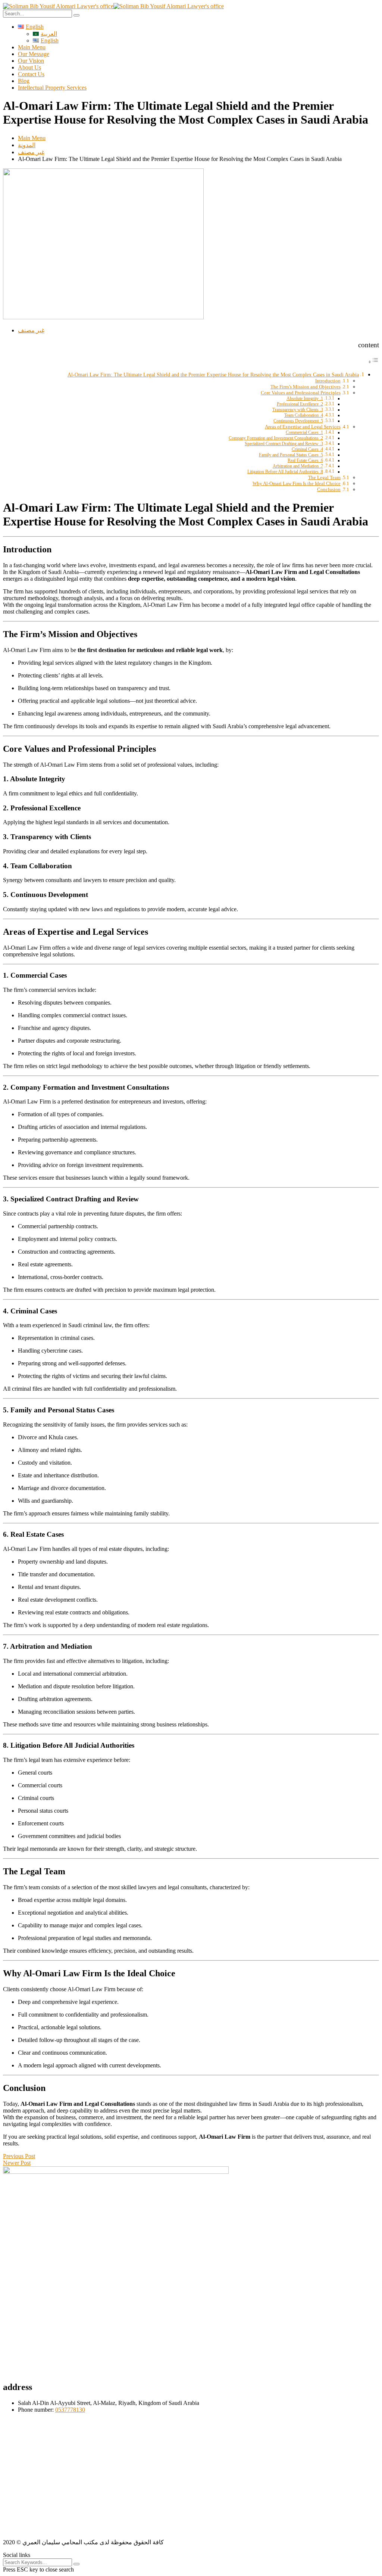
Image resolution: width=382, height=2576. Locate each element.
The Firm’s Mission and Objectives (306, 387)
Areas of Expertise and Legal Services (303, 427)
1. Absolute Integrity (305, 399)
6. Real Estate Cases (305, 461)
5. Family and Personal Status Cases (291, 455)
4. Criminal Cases (307, 449)
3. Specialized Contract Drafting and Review (284, 444)
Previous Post (19, 2156)
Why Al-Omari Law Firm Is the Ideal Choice (297, 483)
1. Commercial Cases (304, 433)
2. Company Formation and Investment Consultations (276, 438)
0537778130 (70, 2410)
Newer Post (17, 2163)
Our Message (34, 54)
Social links (17, 2555)
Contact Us (31, 74)
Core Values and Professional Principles (301, 393)
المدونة (27, 145)
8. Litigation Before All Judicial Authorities (285, 472)
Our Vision (31, 61)
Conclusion (329, 489)
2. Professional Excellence (300, 404)
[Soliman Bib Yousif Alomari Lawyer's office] (58, 6)
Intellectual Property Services (52, 88)
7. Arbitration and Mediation (298, 466)
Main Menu (32, 47)
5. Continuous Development (298, 421)
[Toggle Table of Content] (373, 362)
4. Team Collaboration (304, 415)
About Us (29, 67)
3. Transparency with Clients (298, 410)
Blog (24, 81)
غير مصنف (31, 152)
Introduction (328, 381)
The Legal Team (324, 477)
